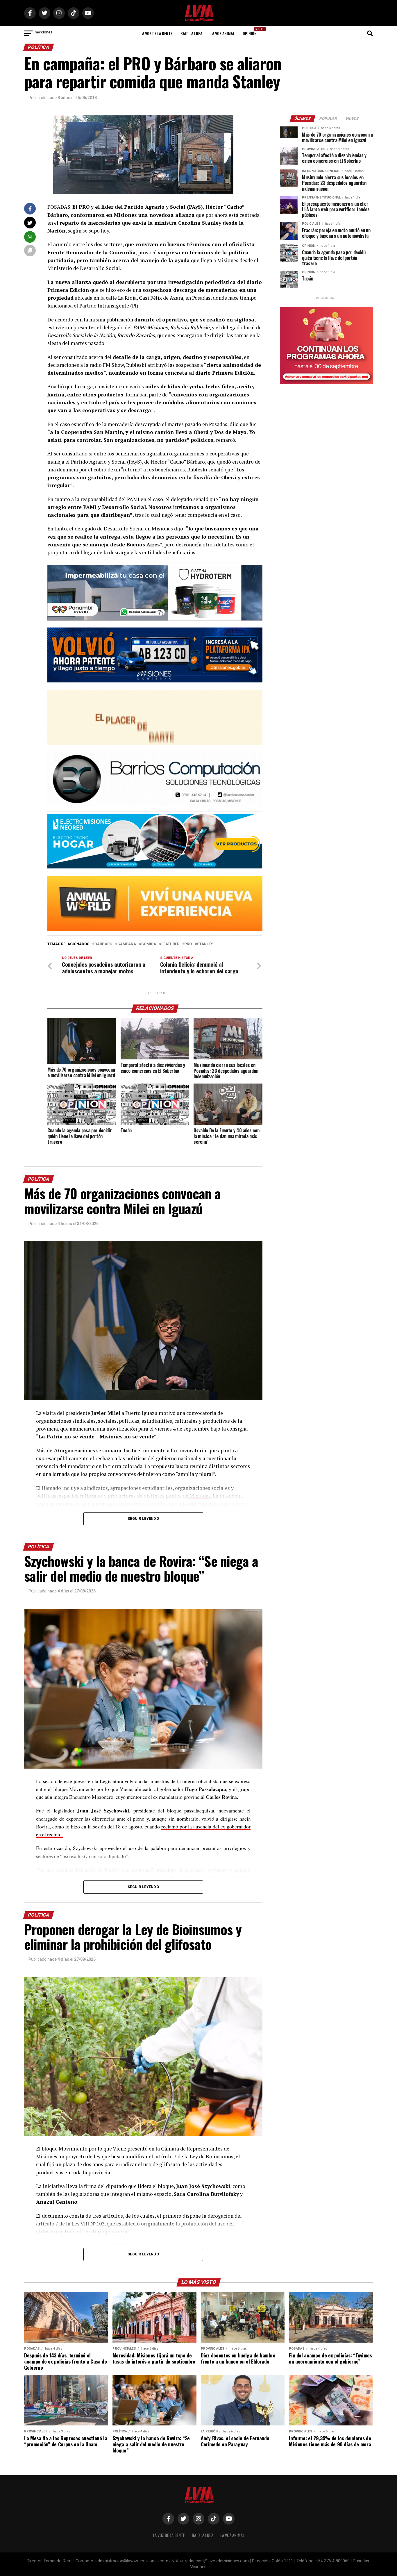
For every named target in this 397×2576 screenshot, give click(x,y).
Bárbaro (103, 944)
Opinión (251, 32)
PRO (188, 944)
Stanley (205, 944)
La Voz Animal (222, 33)
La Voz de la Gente (156, 33)
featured (170, 944)
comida (149, 944)
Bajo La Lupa (191, 33)
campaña (127, 944)
